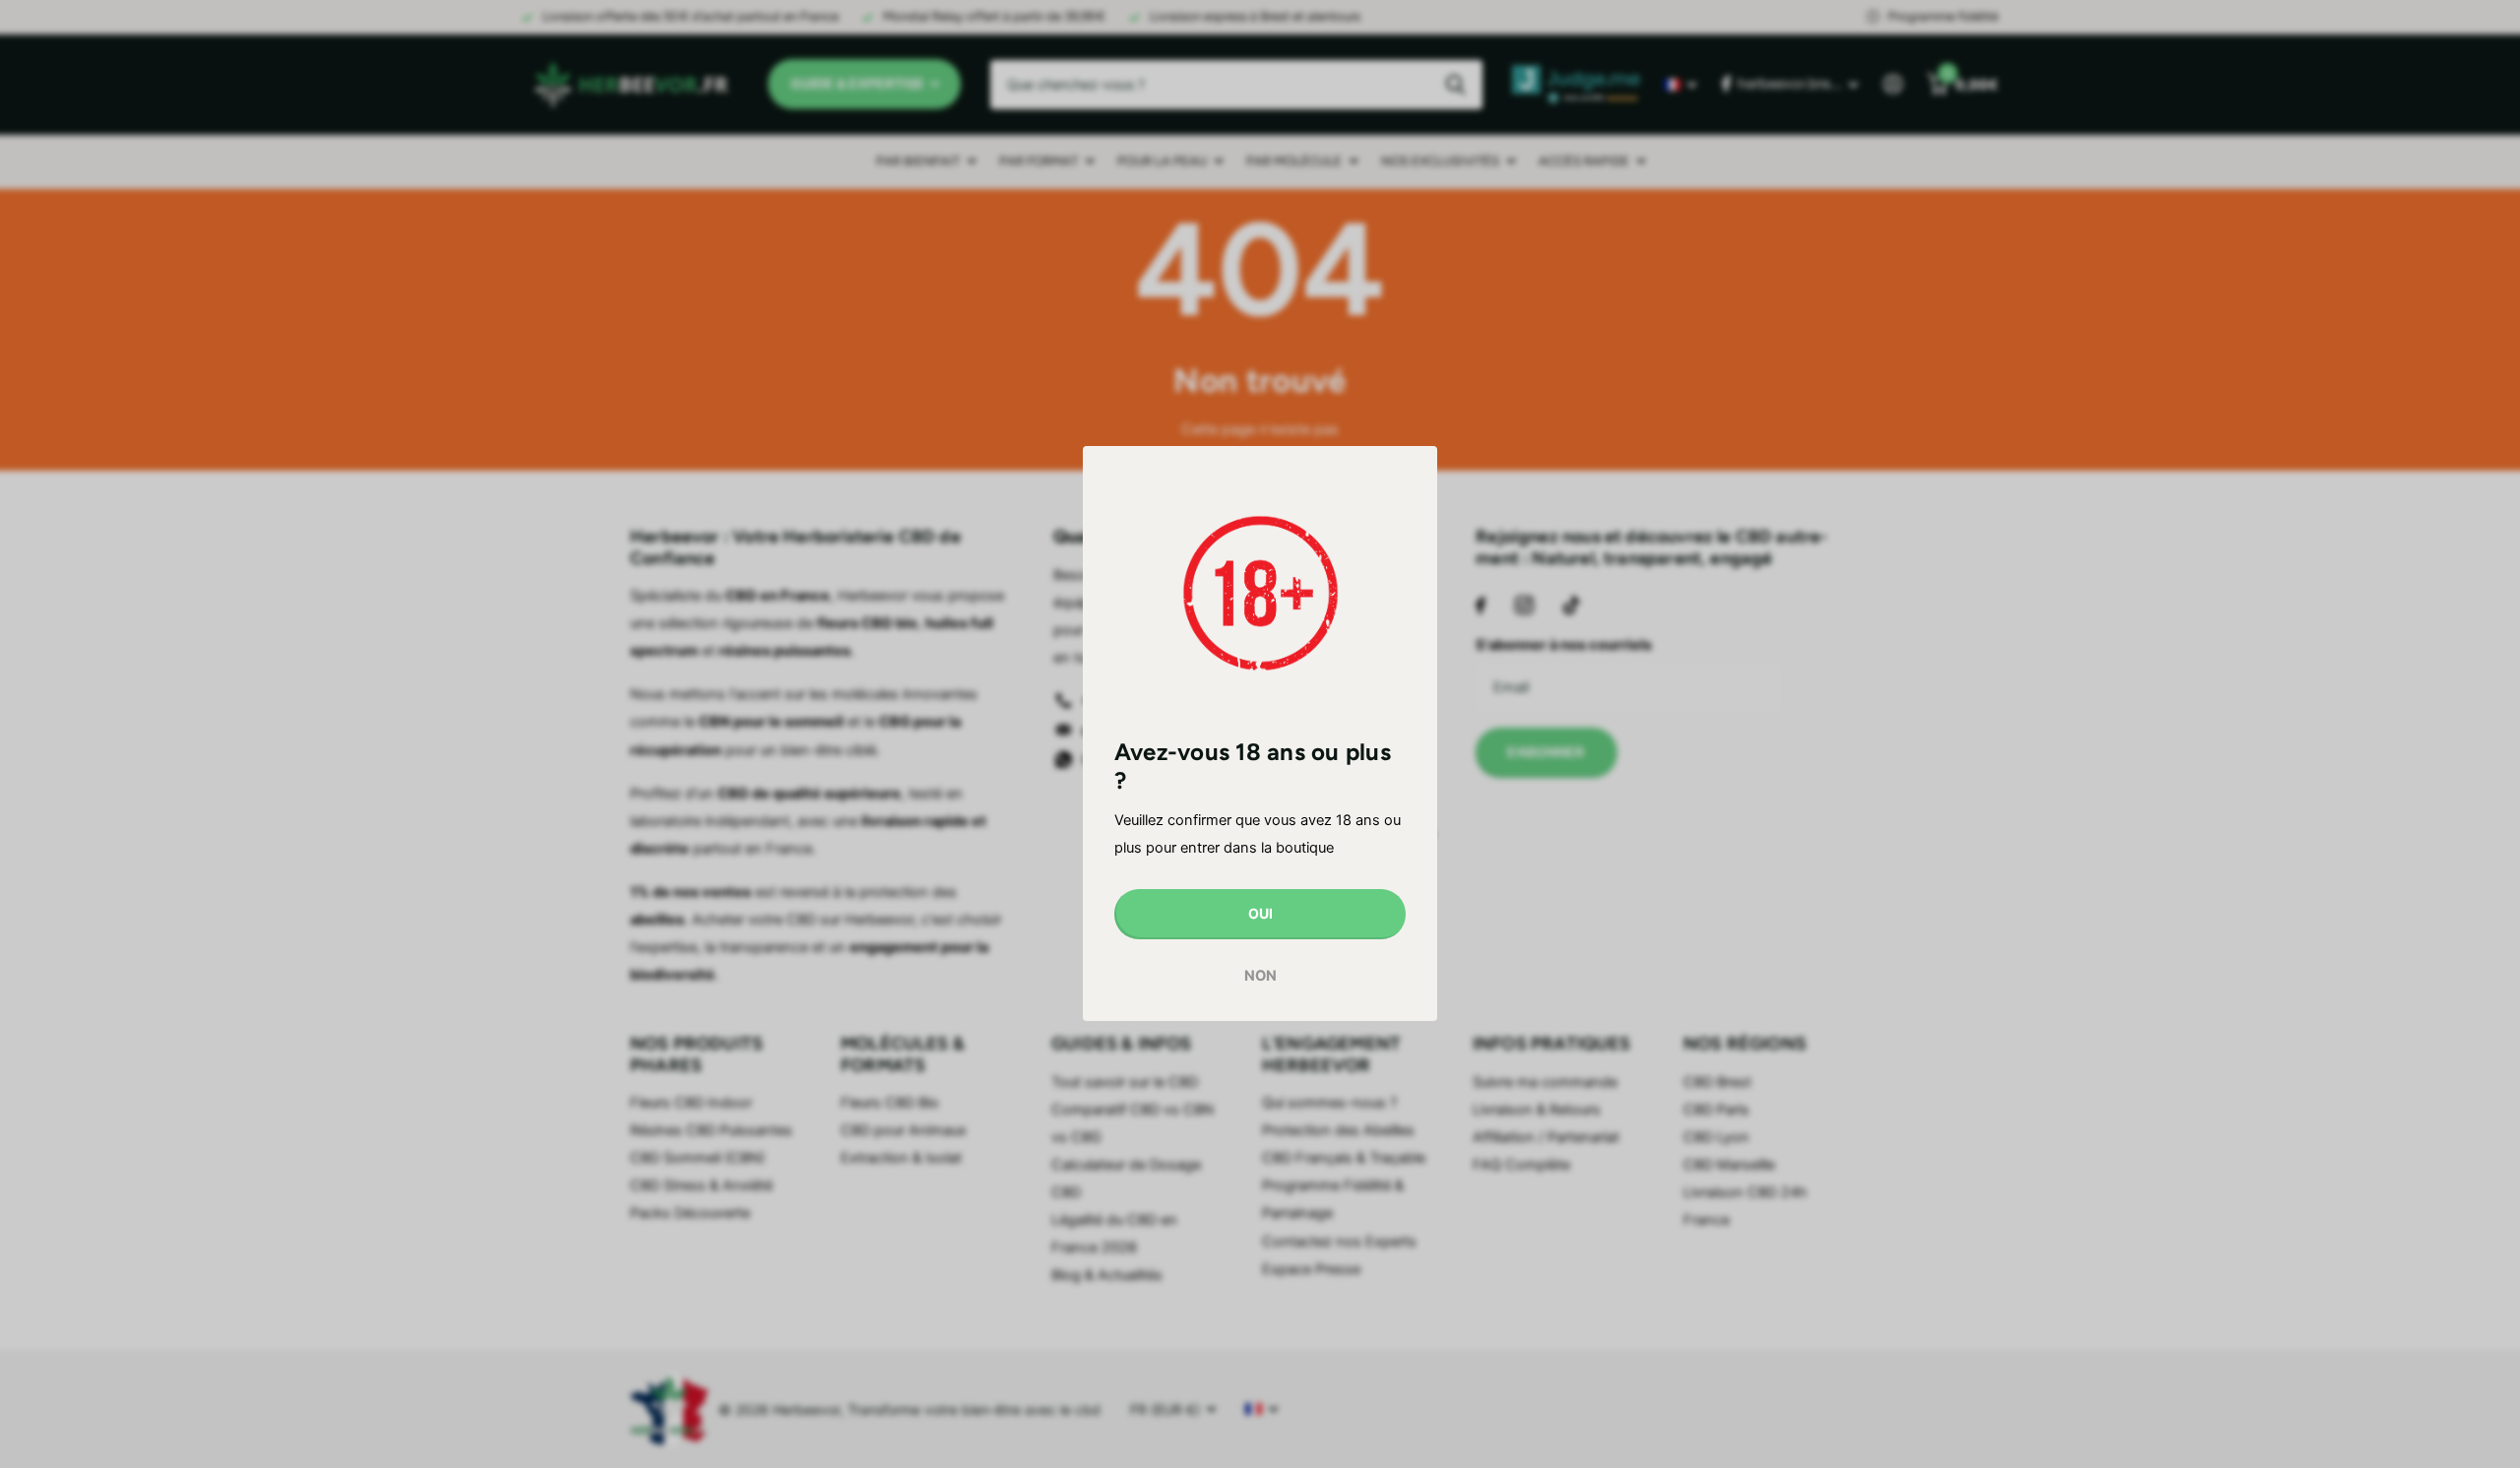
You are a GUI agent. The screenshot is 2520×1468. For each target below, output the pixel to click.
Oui (1260, 914)
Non (1260, 976)
